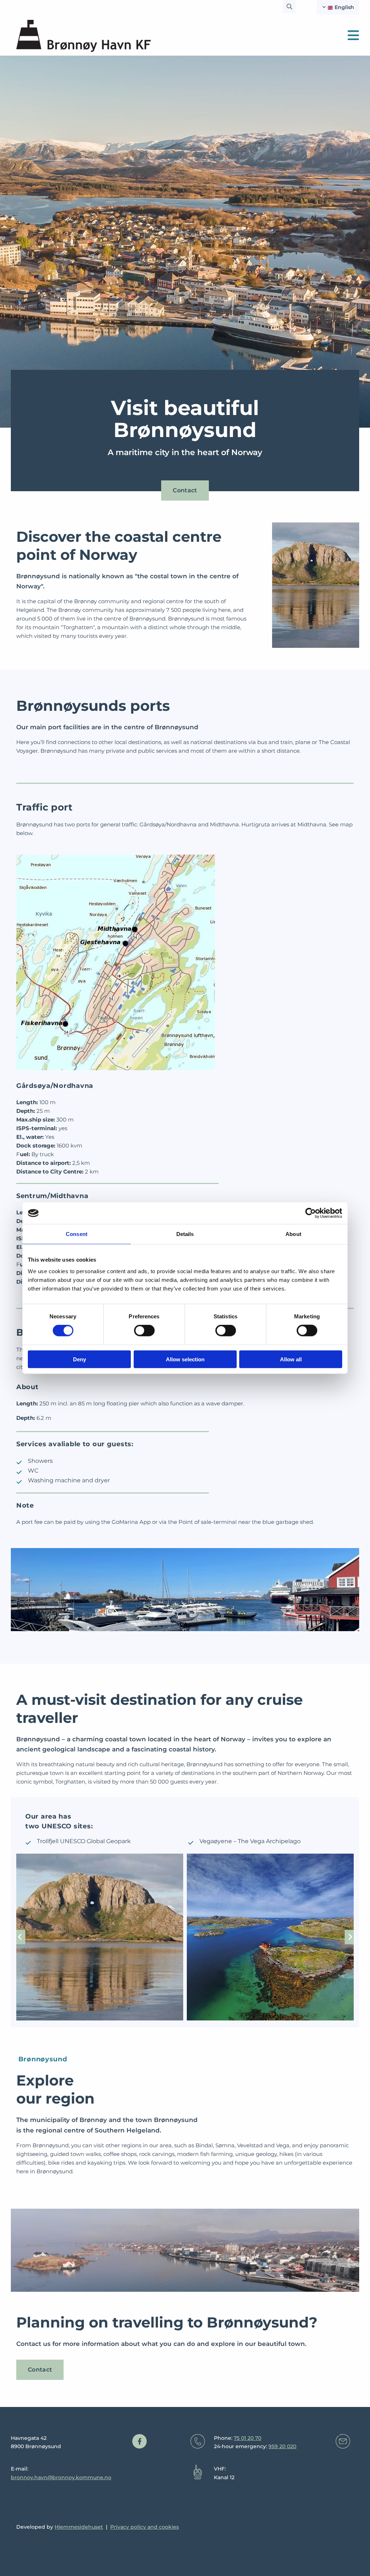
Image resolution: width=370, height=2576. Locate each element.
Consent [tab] (77, 1234)
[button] (185, 490)
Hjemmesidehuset (79, 2527)
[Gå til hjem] (83, 36)
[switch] (144, 1331)
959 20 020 (282, 2446)
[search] (289, 7)
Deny (79, 1359)
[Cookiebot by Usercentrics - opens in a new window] (311, 1213)
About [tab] (293, 1234)
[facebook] (139, 2441)
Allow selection (185, 1359)
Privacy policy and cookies (145, 2527)
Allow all (291, 1359)
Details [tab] (185, 1234)
